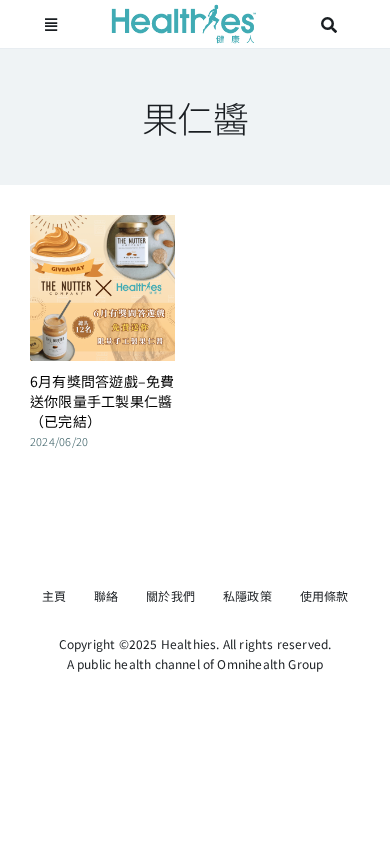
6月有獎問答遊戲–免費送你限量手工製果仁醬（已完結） (102, 401)
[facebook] (178, 554)
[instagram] (212, 554)
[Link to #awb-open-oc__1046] (329, 25)
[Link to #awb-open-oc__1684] (51, 25)
